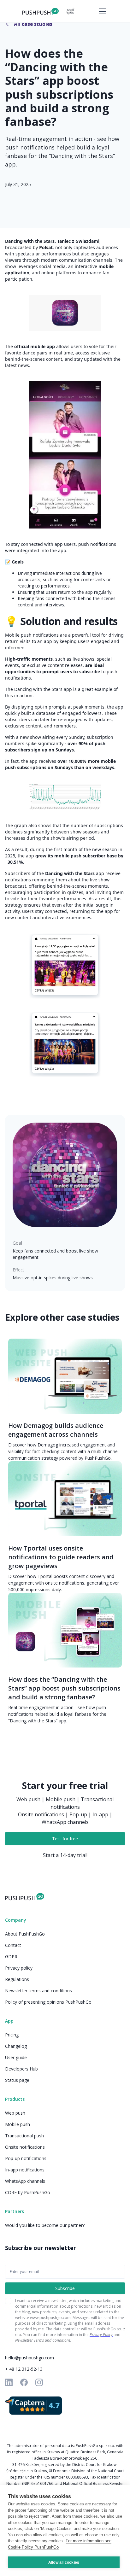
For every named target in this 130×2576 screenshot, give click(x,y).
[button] (101, 11)
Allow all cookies (64, 2562)
